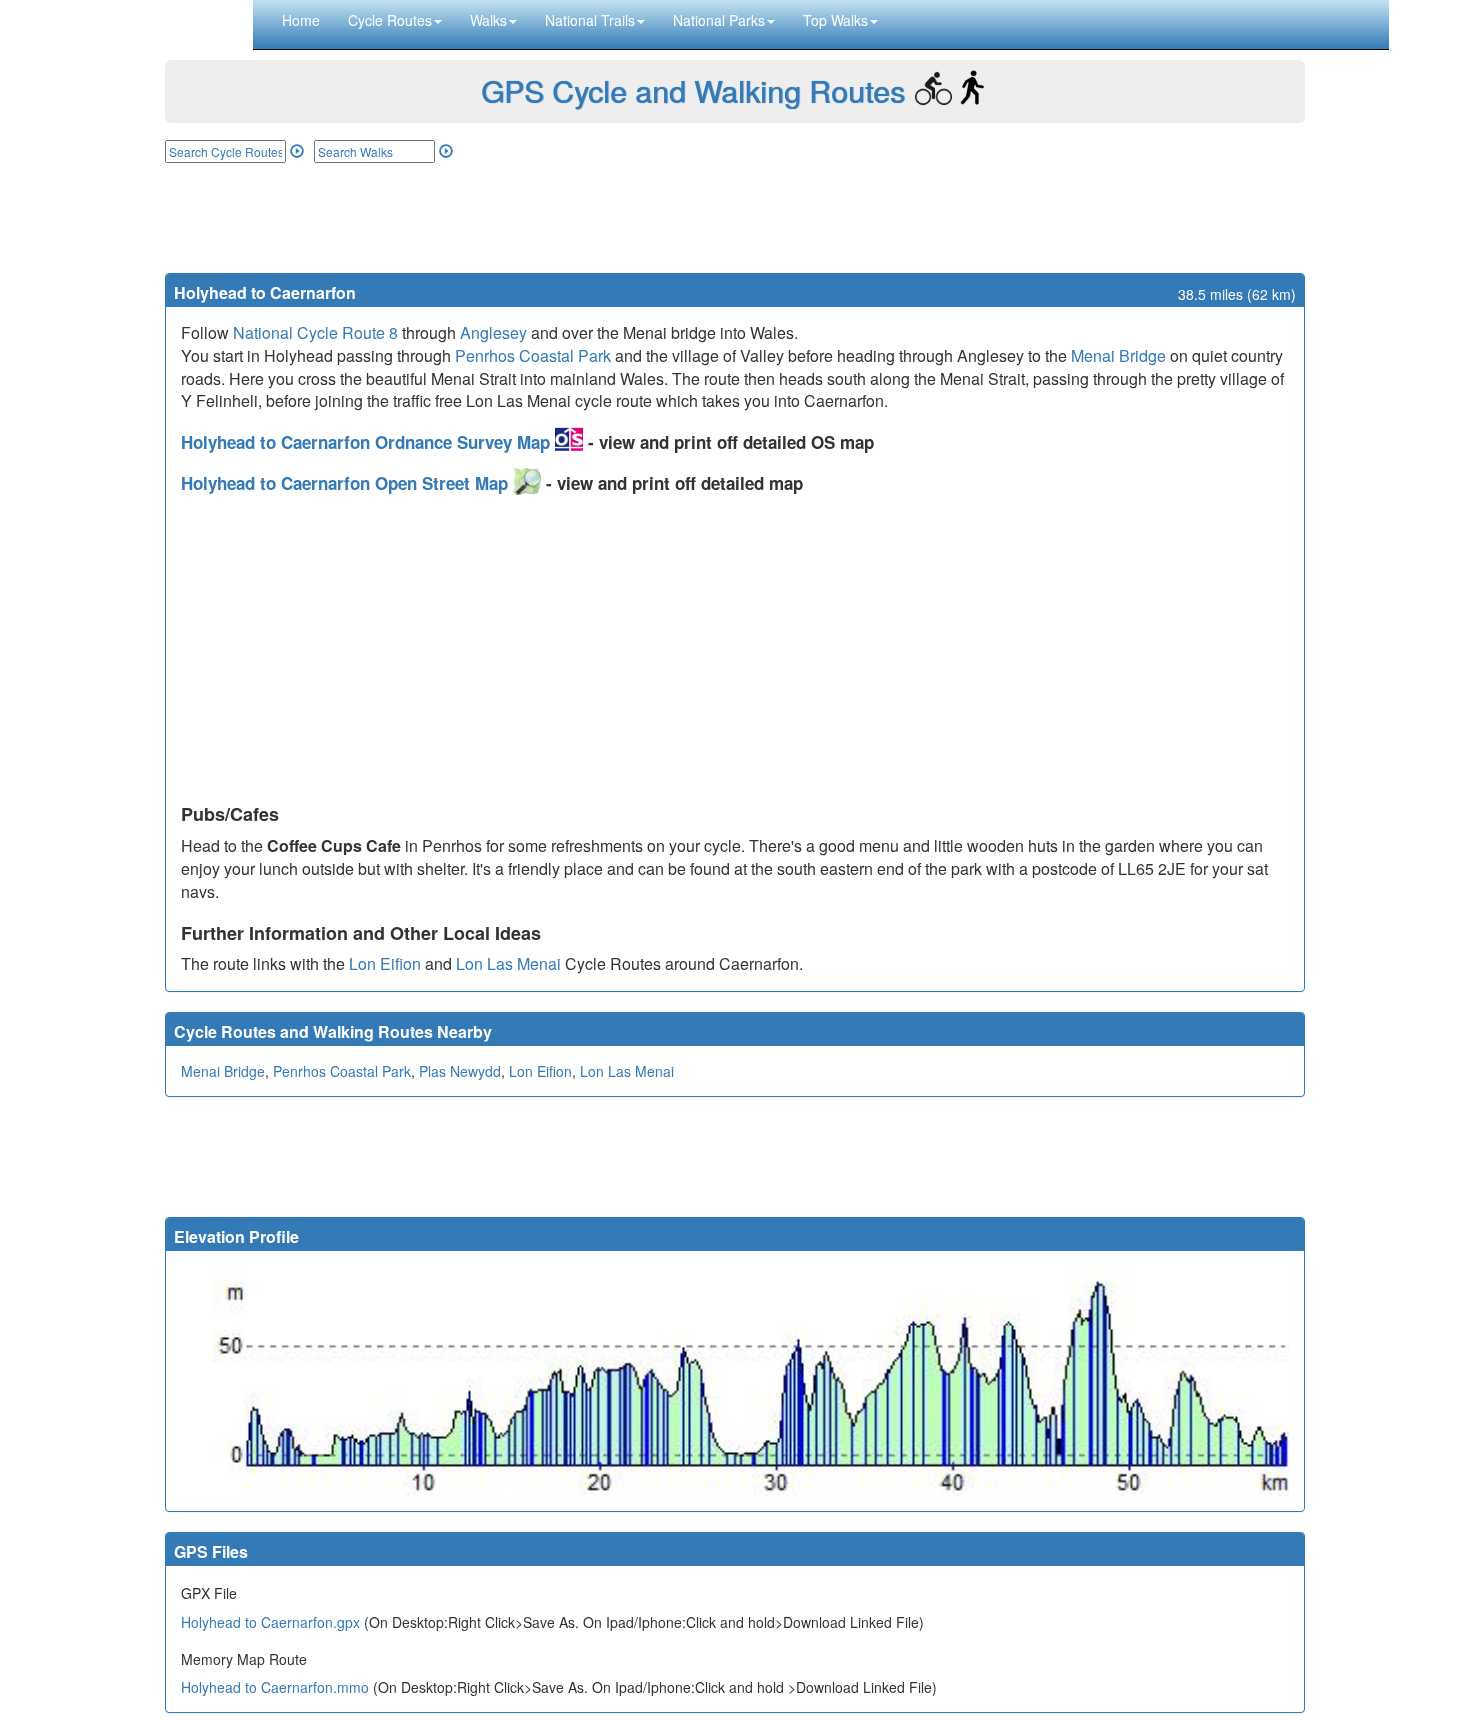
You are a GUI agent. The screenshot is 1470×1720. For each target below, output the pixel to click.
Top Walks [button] (835, 20)
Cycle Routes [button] (390, 20)
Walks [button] (488, 20)
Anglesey (493, 332)
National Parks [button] (719, 20)
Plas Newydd (460, 1071)
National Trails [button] (590, 20)
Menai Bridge (1118, 355)
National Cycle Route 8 (315, 332)
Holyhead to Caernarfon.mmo (275, 1687)
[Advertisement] (735, 218)
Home (301, 20)
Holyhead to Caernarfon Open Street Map (347, 483)
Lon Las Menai (508, 963)
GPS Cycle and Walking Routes (693, 90)
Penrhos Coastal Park (533, 355)
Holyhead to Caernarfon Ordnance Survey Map (368, 442)
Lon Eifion (385, 963)
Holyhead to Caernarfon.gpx (270, 1622)
